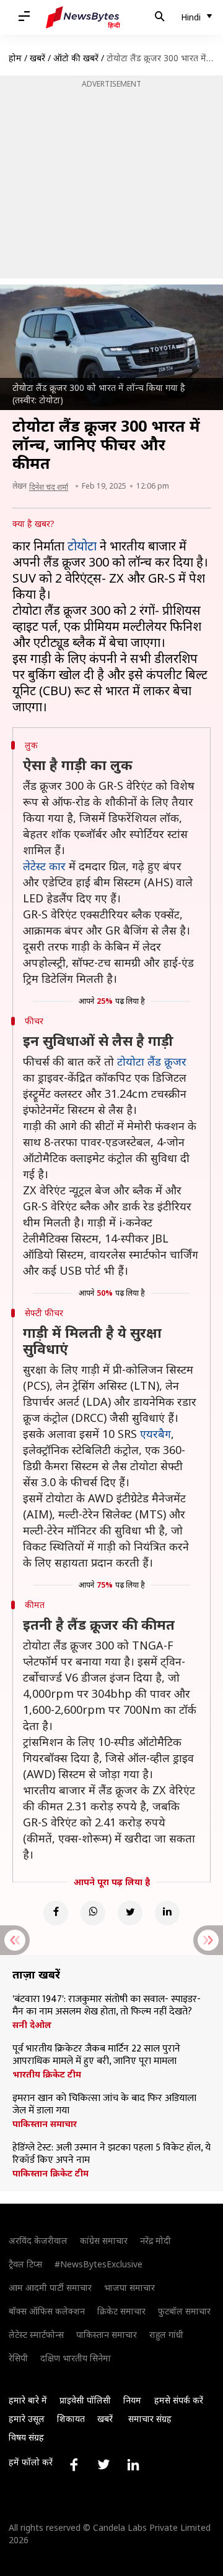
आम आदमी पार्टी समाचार (50, 2287)
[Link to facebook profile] (74, 2465)
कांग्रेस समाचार (104, 2240)
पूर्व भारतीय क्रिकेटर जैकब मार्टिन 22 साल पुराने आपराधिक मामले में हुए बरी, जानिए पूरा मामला (96, 2055)
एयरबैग (155, 1434)
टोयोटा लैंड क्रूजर (152, 1061)
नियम (132, 2400)
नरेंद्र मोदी (155, 2240)
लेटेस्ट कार (44, 866)
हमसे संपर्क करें (179, 2400)
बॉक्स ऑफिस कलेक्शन (47, 2311)
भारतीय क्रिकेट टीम (47, 2074)
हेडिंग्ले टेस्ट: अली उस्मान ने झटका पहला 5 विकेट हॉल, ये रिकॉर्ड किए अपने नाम (111, 2154)
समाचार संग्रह (150, 2419)
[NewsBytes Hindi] (83, 17)
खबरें (37, 58)
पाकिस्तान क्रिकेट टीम (50, 2173)
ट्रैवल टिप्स (25, 2264)
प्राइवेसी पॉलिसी (85, 2400)
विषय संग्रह (26, 2437)
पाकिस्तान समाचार (45, 2124)
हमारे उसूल (27, 2419)
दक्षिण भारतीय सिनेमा (76, 2358)
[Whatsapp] (93, 1913)
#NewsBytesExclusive (98, 2264)
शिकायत (71, 2419)
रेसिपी (18, 2358)
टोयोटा (82, 546)
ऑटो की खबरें (76, 58)
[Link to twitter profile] (103, 2465)
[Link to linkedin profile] (133, 2465)
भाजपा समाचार (129, 2287)
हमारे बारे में (28, 2400)
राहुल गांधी (166, 2334)
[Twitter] (130, 1913)
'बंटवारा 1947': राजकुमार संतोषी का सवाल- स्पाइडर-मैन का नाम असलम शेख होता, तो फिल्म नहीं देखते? (107, 2006)
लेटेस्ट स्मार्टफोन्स (36, 2334)
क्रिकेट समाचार (121, 2311)
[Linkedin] (167, 1913)
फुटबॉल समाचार (184, 2311)
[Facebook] (56, 1913)
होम (15, 58)
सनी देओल (32, 2025)
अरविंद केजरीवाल (38, 2240)
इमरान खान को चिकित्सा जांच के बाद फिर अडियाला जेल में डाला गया (104, 2105)
